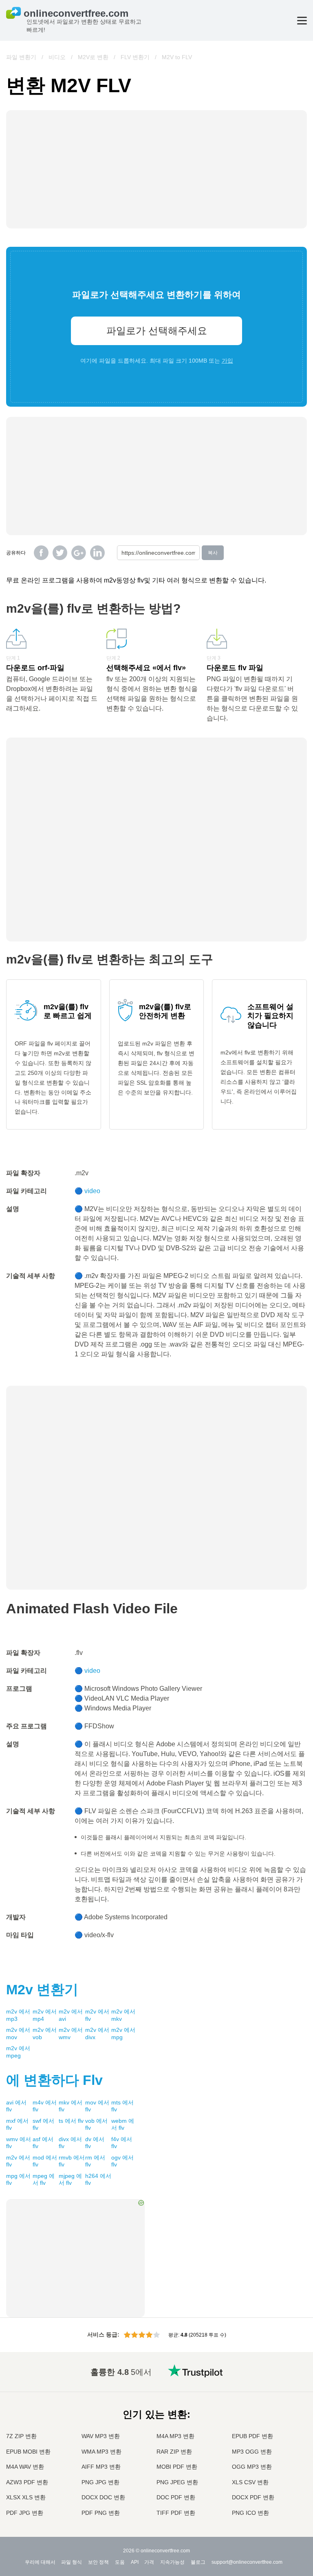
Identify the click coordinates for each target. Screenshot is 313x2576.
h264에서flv (98, 2180)
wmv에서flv (19, 2143)
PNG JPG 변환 (100, 2482)
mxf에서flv (17, 2124)
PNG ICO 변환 (250, 2513)
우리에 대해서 (40, 2562)
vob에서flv (96, 2124)
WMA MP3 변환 (101, 2452)
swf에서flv (43, 2124)
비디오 (57, 57)
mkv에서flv (71, 2106)
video (92, 1191)
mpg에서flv (18, 2180)
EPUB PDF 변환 (252, 2436)
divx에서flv (70, 2143)
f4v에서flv (122, 2143)
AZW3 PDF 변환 (27, 2482)
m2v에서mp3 (18, 2015)
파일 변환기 (21, 57)
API (135, 2562)
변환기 (42, 1989)
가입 (227, 361)
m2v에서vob (45, 2033)
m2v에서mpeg (18, 2052)
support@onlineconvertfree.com (247, 2562)
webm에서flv (123, 2124)
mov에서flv (97, 2106)
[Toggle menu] (302, 21)
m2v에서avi (71, 2015)
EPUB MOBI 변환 (28, 2452)
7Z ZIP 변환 (21, 2436)
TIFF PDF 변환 (176, 2513)
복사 (213, 553)
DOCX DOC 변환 (103, 2497)
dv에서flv (95, 2143)
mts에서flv (122, 2106)
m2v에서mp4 (45, 2015)
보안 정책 (98, 2562)
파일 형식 (72, 2562)
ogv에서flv (122, 2161)
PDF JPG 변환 (25, 2513)
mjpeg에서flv (70, 2180)
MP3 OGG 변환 (252, 2452)
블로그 (198, 2562)
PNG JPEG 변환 (177, 2482)
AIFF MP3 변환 (101, 2467)
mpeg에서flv (44, 2180)
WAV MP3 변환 (101, 2436)
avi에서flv (16, 2106)
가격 (149, 2562)
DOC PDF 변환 (176, 2497)
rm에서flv (95, 2161)
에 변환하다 (54, 2080)
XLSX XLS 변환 (26, 2497)
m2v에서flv (97, 2015)
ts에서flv (71, 2121)
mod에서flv (45, 2161)
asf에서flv (43, 2143)
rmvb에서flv (72, 2161)
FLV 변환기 (135, 57)
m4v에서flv (45, 2106)
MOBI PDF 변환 (177, 2467)
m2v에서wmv (71, 2033)
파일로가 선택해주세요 (157, 331)
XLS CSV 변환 (250, 2482)
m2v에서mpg (123, 2033)
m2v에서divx (97, 2033)
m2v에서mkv (123, 2015)
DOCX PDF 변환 (253, 2497)
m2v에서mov (18, 2033)
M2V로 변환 (93, 57)
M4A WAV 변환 (25, 2467)
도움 (120, 2562)
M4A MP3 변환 (175, 2436)
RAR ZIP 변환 (174, 2452)
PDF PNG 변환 (101, 2513)
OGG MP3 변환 (252, 2467)
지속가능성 (172, 2562)
